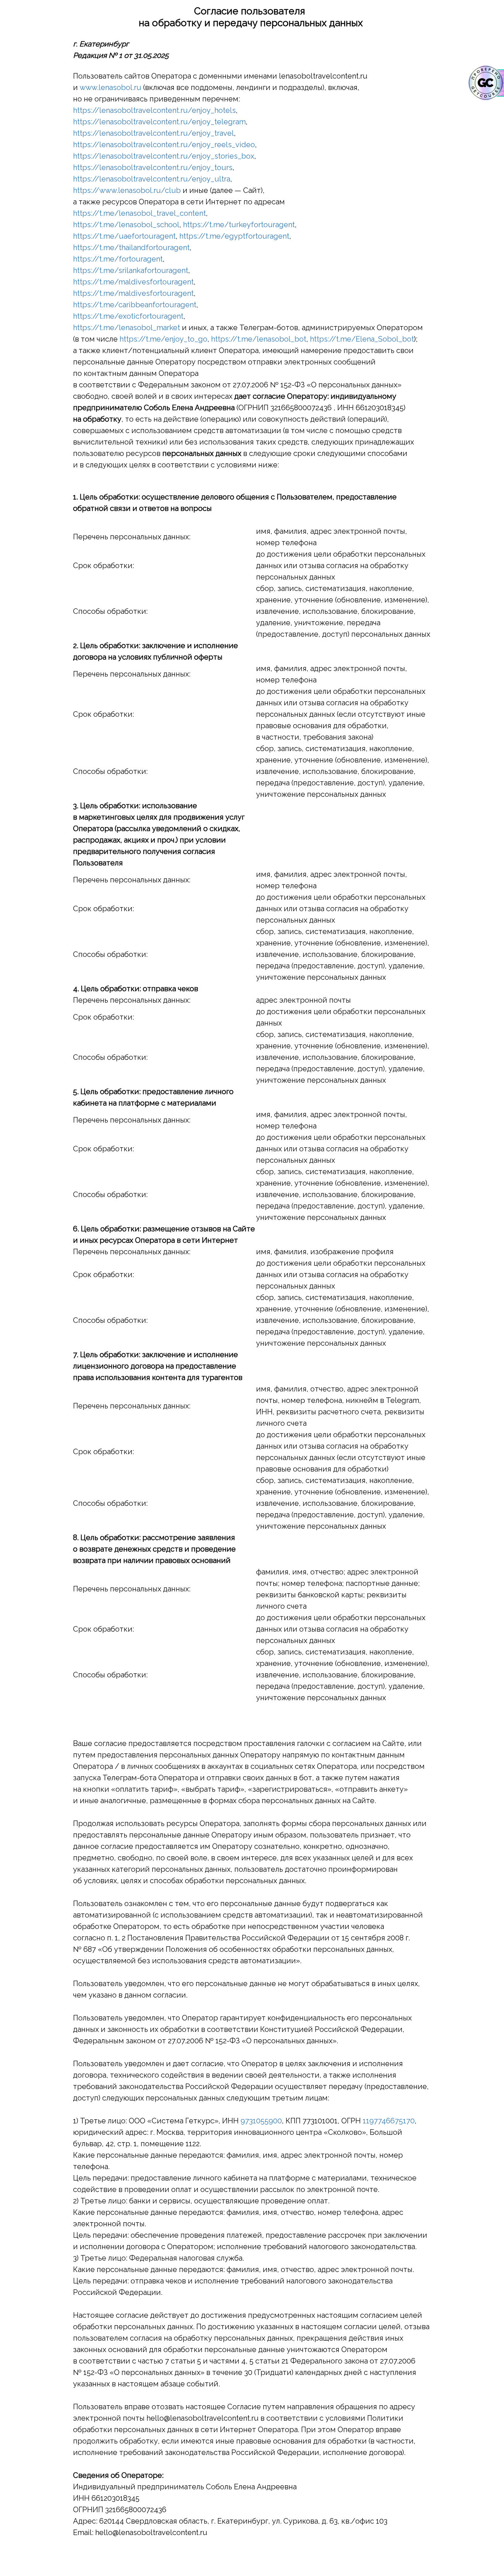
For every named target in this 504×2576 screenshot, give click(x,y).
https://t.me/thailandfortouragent (131, 248)
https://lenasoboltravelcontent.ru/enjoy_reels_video (164, 145)
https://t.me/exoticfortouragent (128, 316)
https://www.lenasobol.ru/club (127, 190)
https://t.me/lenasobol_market (127, 328)
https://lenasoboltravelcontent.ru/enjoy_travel (153, 133)
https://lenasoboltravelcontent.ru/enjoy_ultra (152, 179)
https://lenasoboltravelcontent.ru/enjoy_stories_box (164, 156)
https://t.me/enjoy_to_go (163, 339)
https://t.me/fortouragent (118, 259)
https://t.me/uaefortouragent (124, 236)
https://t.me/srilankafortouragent (131, 270)
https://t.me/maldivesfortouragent (133, 282)
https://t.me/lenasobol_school (126, 225)
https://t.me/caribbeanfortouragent (135, 305)
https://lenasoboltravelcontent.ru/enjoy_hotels (154, 110)
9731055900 (261, 2121)
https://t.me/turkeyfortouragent (239, 225)
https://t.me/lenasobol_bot (259, 339)
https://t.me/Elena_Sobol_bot (362, 339)
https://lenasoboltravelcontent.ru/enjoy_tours (153, 167)
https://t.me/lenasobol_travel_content (139, 213)
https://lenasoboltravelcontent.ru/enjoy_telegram (159, 122)
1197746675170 (389, 2121)
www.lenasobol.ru (111, 87)
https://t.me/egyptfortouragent (234, 236)
